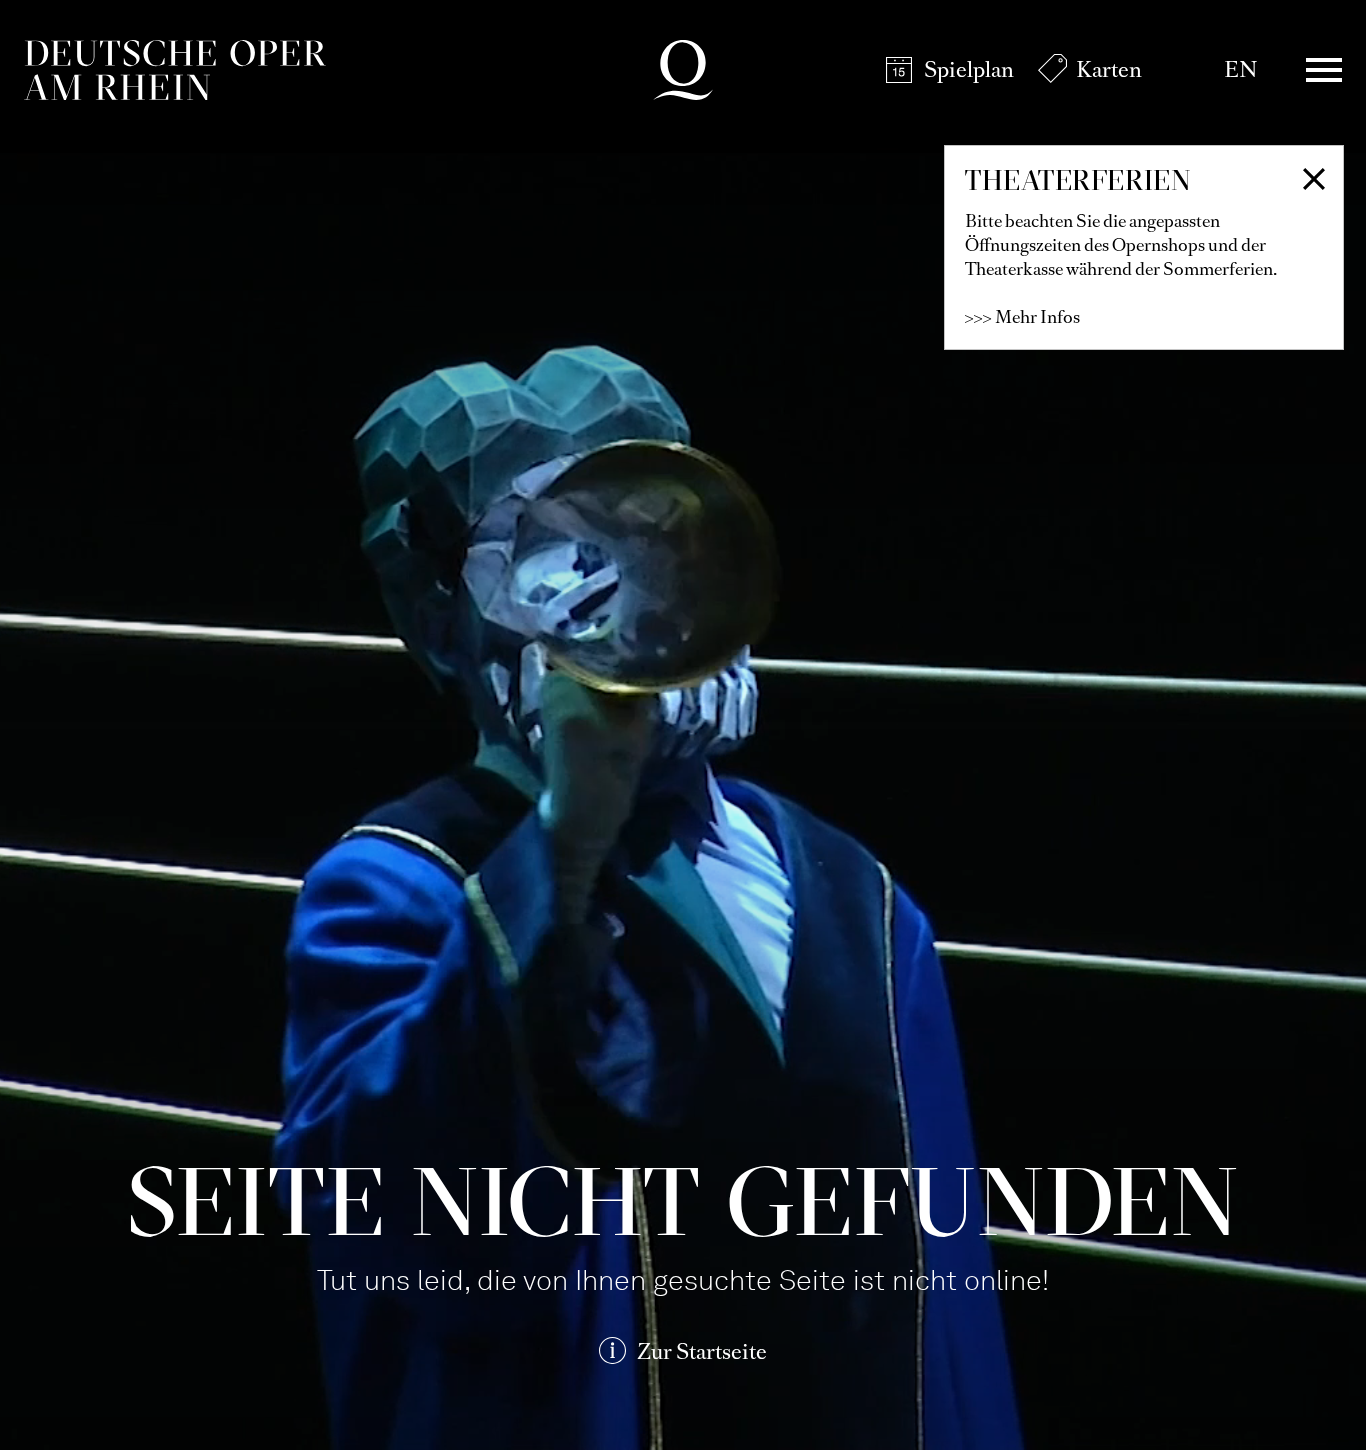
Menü (1324, 70)
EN (1240, 69)
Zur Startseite (702, 1351)
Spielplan (969, 69)
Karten (1109, 69)
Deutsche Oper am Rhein (175, 70)
